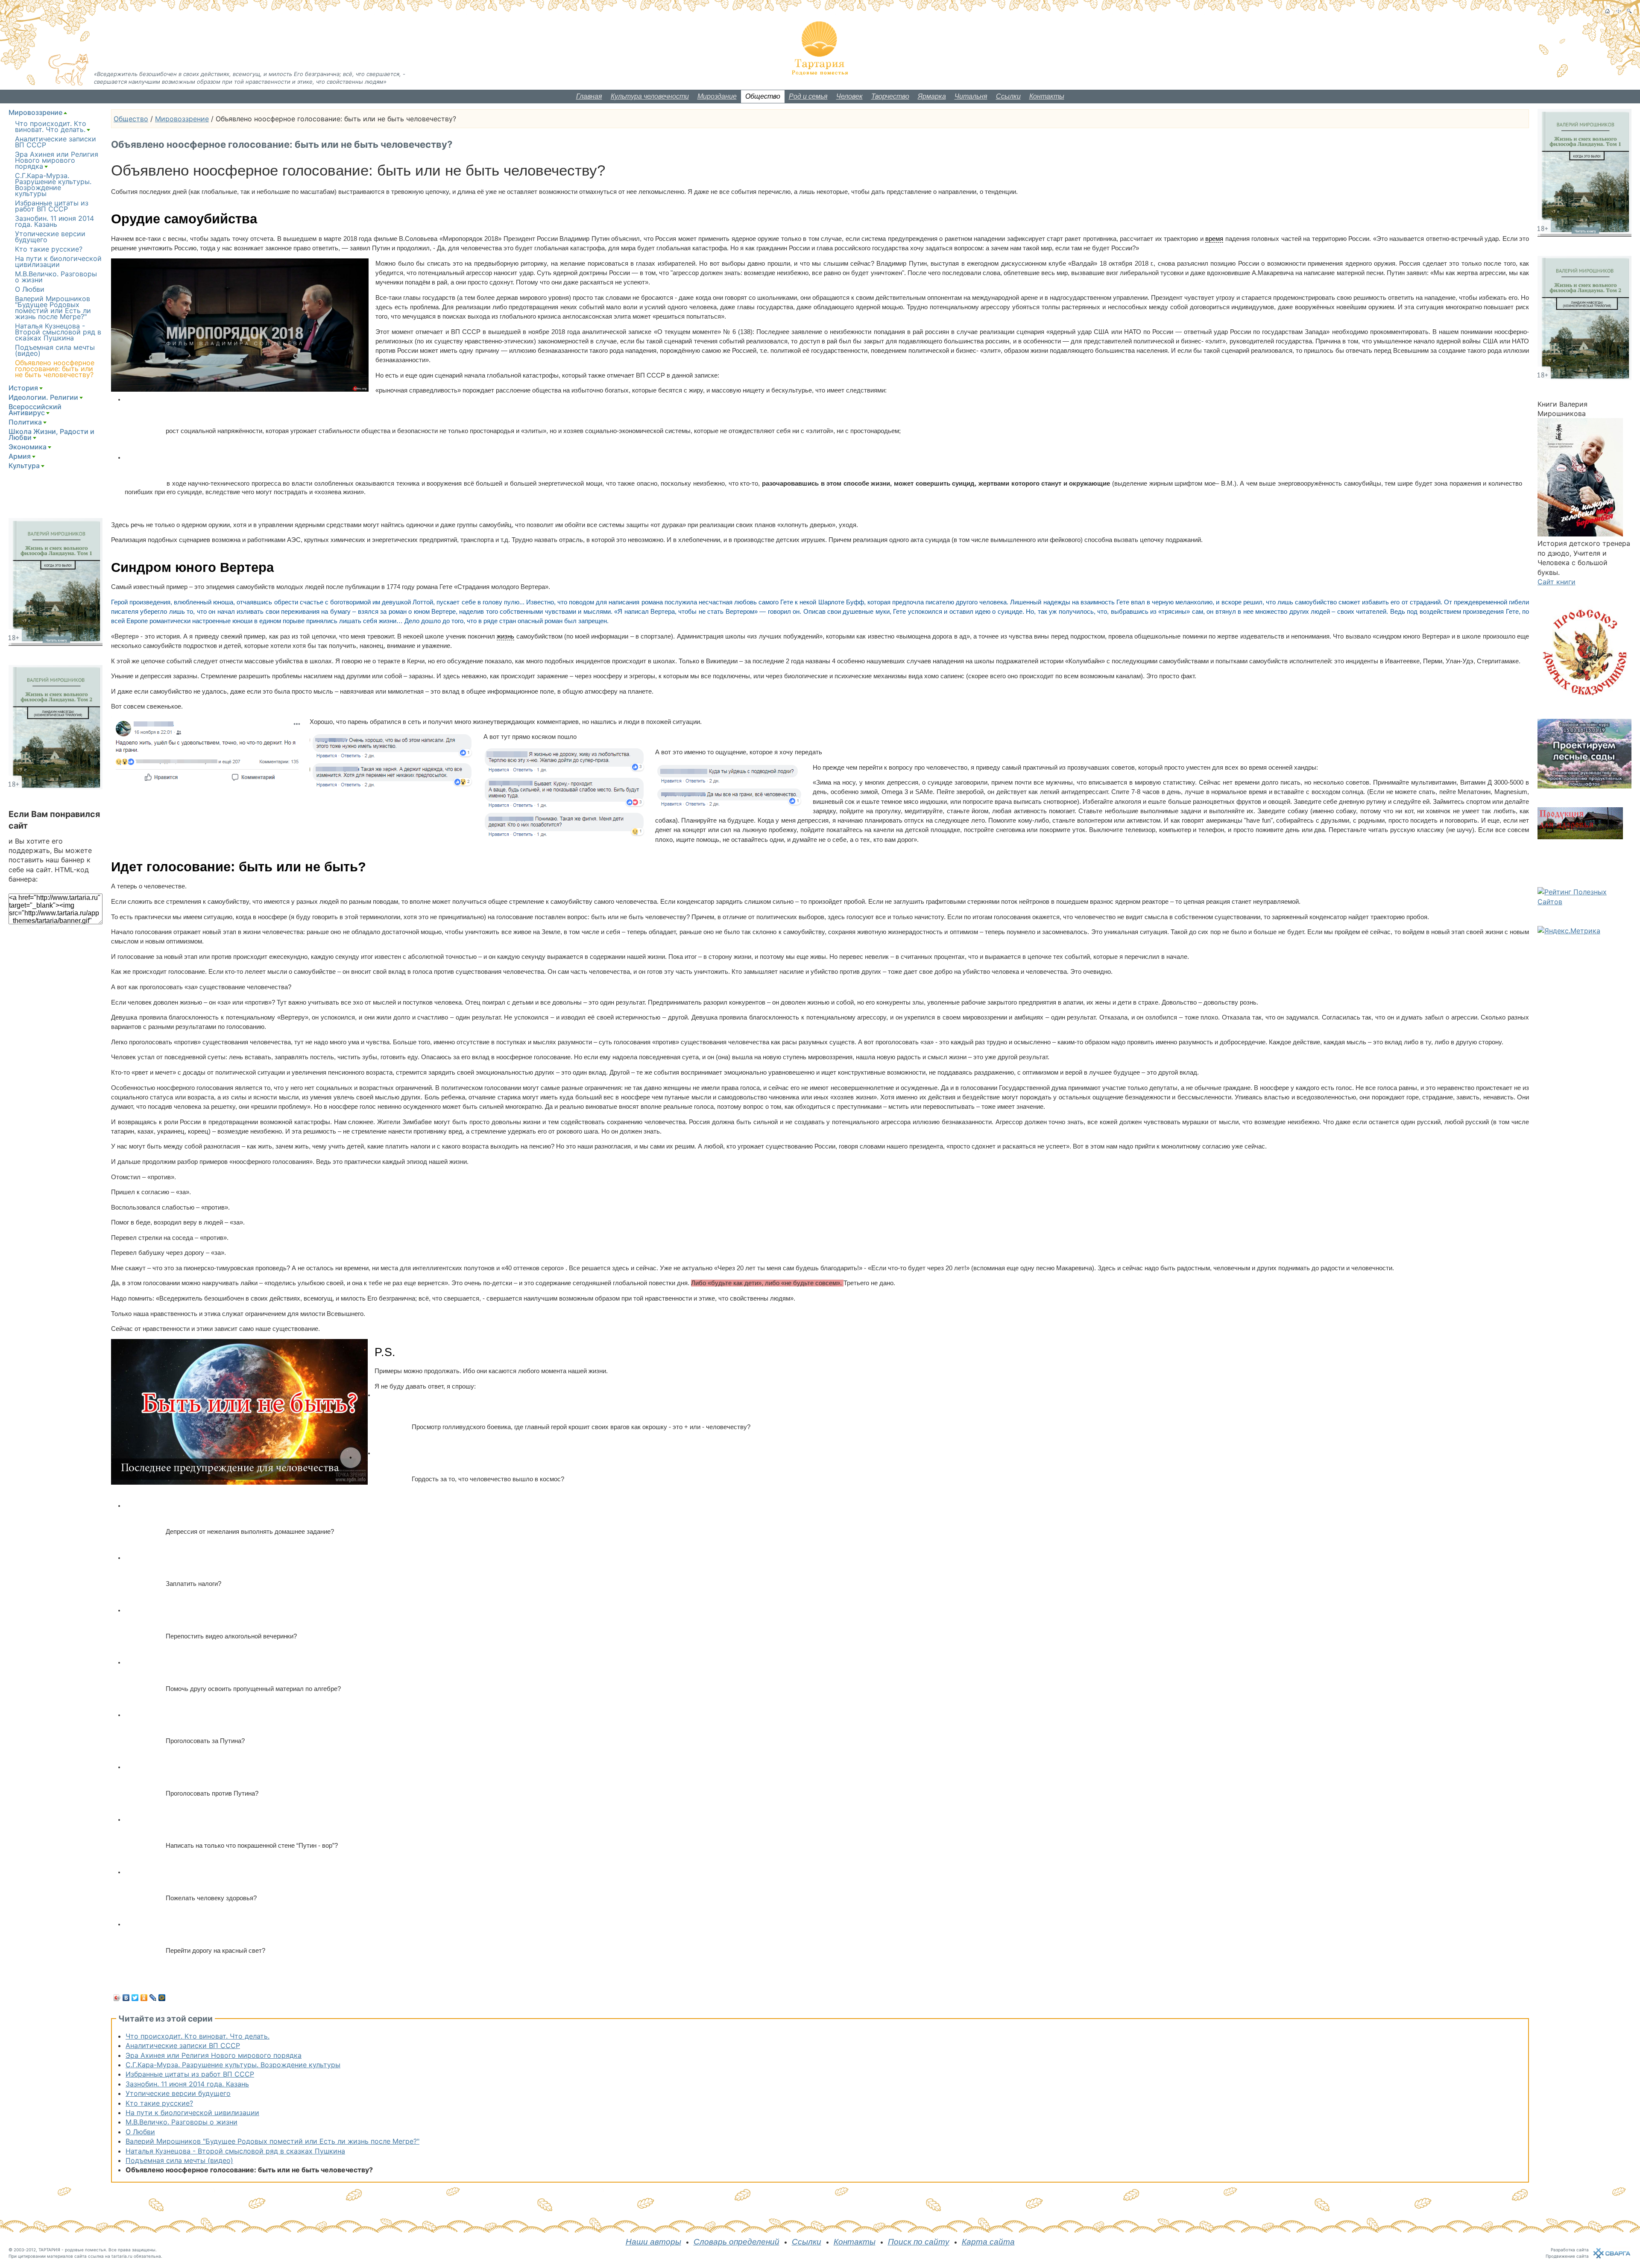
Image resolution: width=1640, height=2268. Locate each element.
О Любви (140, 2132)
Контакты (1047, 96)
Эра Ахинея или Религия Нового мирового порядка (214, 2055)
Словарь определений (737, 2242)
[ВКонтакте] (126, 1998)
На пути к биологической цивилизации (192, 2113)
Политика (25, 422)
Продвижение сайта (1567, 2256)
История (23, 388)
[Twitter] (135, 1998)
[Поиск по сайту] (1629, 11)
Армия (20, 456)
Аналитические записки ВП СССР (183, 2045)
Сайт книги (1557, 582)
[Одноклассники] (144, 1998)
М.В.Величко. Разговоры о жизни (182, 2122)
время (1214, 239)
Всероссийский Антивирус (35, 410)
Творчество (890, 96)
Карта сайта (988, 2242)
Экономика (28, 447)
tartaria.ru (122, 2256)
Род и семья (808, 96)
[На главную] (1607, 11)
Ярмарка (932, 96)
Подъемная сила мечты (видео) (179, 2160)
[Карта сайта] (1618, 11)
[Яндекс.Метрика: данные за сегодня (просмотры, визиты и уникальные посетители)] (1569, 931)
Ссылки (1008, 96)
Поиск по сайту (919, 2242)
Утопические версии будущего (178, 2093)
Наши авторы (653, 2242)
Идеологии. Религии (43, 397)
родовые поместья (85, 2250)
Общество (763, 96)
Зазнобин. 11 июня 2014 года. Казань (187, 2084)
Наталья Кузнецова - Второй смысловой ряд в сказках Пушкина (235, 2151)
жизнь (505, 636)
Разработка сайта (1570, 2250)
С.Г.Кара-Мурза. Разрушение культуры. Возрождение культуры (233, 2065)
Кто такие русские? (159, 2103)
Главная (589, 96)
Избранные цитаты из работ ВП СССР (190, 2074)
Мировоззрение (182, 119)
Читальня (971, 96)
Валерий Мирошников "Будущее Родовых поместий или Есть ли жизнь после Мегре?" (272, 2141)
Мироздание (717, 96)
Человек (849, 96)
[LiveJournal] (153, 1998)
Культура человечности (650, 96)
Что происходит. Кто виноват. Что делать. (198, 2036)
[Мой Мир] (162, 1998)
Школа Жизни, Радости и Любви (51, 434)
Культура (24, 466)
